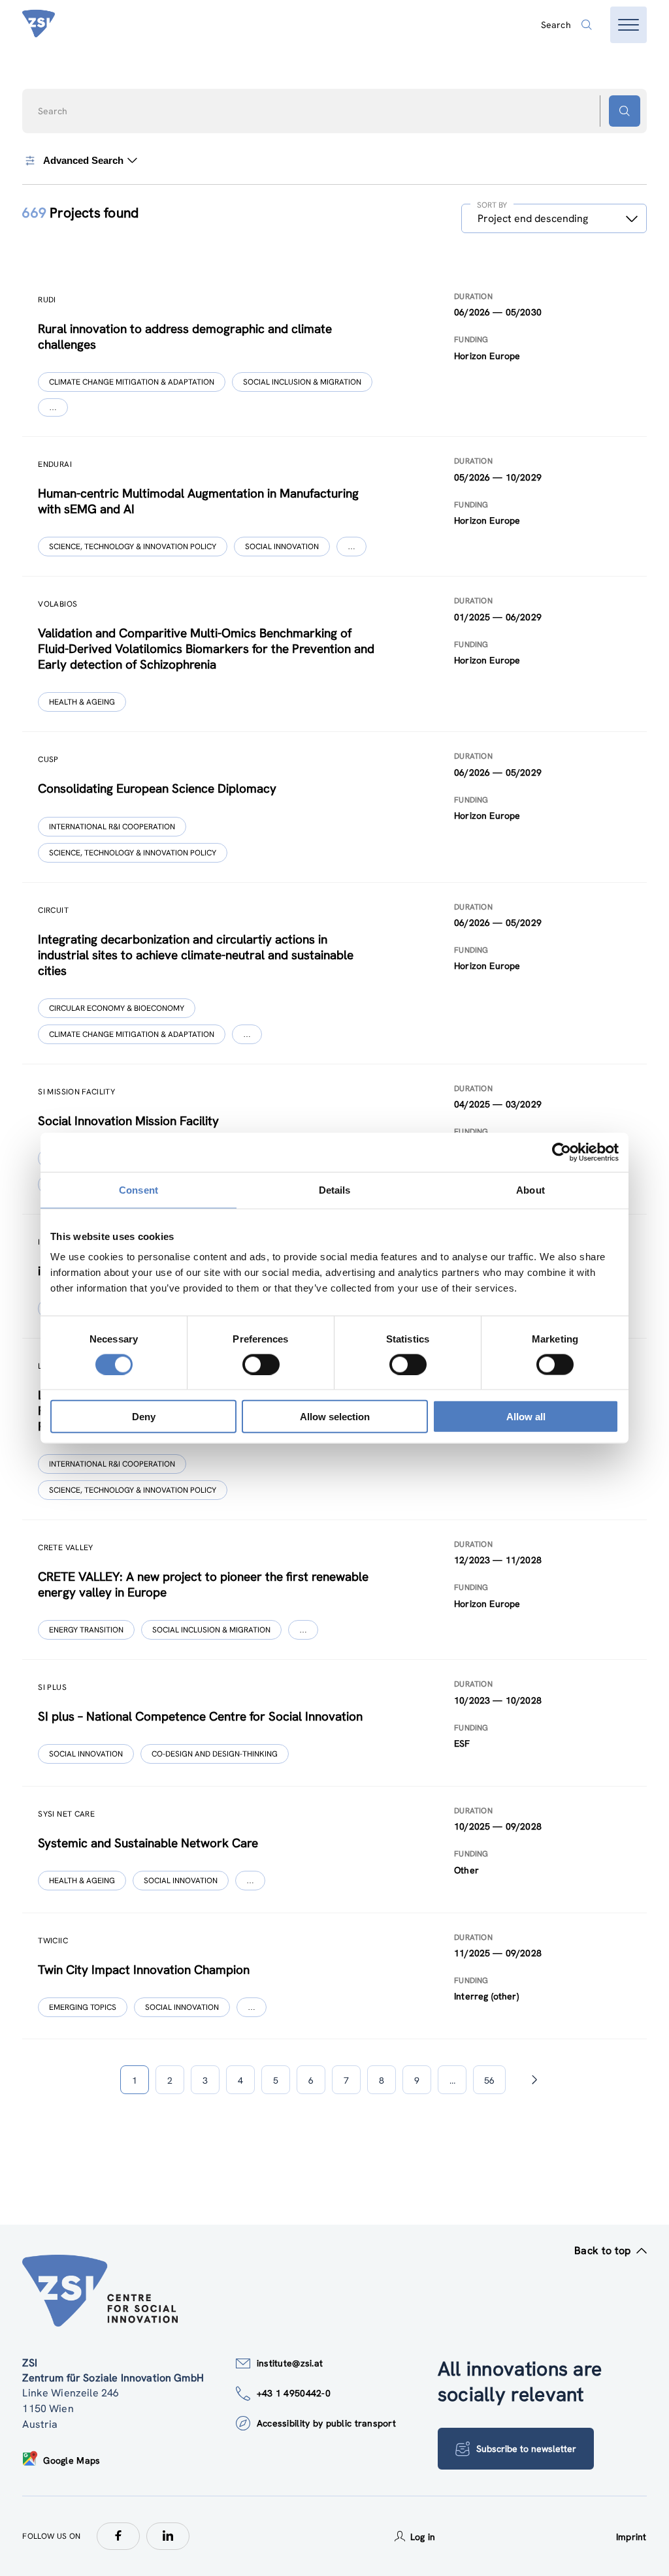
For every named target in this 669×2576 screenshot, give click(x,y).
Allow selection (335, 1417)
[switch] (261, 1364)
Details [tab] (335, 1189)
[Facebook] (118, 2536)
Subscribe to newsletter (526, 2449)
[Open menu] (628, 25)
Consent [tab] (139, 1189)
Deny (144, 1417)
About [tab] (530, 1189)
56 (489, 2080)
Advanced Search (83, 161)
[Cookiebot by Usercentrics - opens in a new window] (562, 1152)
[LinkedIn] (168, 2536)
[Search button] (625, 111)
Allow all (526, 1417)
